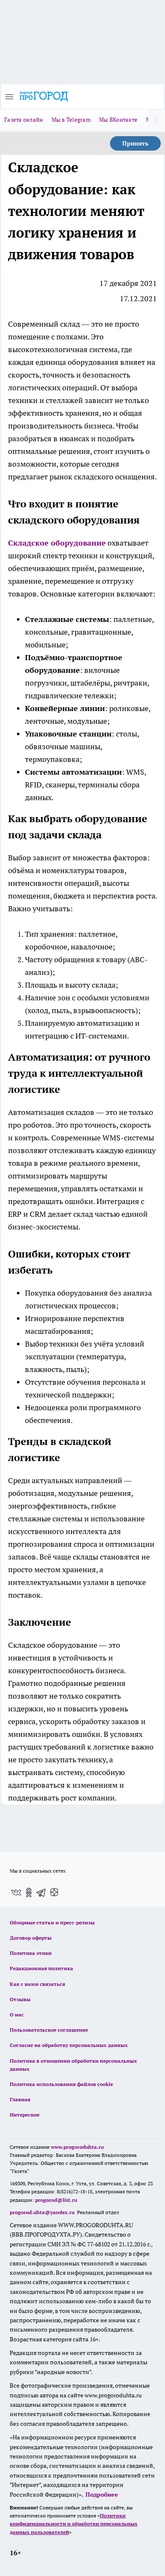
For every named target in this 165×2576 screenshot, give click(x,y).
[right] (157, 120)
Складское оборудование (57, 543)
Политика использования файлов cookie (61, 2084)
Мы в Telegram (71, 120)
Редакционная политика (41, 1968)
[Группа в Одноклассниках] (29, 1893)
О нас (17, 2015)
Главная (20, 2099)
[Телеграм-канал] (41, 1893)
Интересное (25, 2115)
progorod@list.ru (56, 2200)
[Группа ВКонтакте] (16, 1893)
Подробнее (102, 2495)
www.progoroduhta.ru (77, 2147)
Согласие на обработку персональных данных (69, 2045)
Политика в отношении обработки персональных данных (73, 2065)
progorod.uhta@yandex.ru (43, 2212)
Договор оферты (31, 1938)
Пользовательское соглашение (49, 2030)
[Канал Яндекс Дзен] (54, 1893)
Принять (135, 143)
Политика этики (31, 1953)
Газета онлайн (24, 120)
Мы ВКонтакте (118, 120)
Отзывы (20, 1999)
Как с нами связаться (37, 1984)
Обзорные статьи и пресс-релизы (52, 1922)
